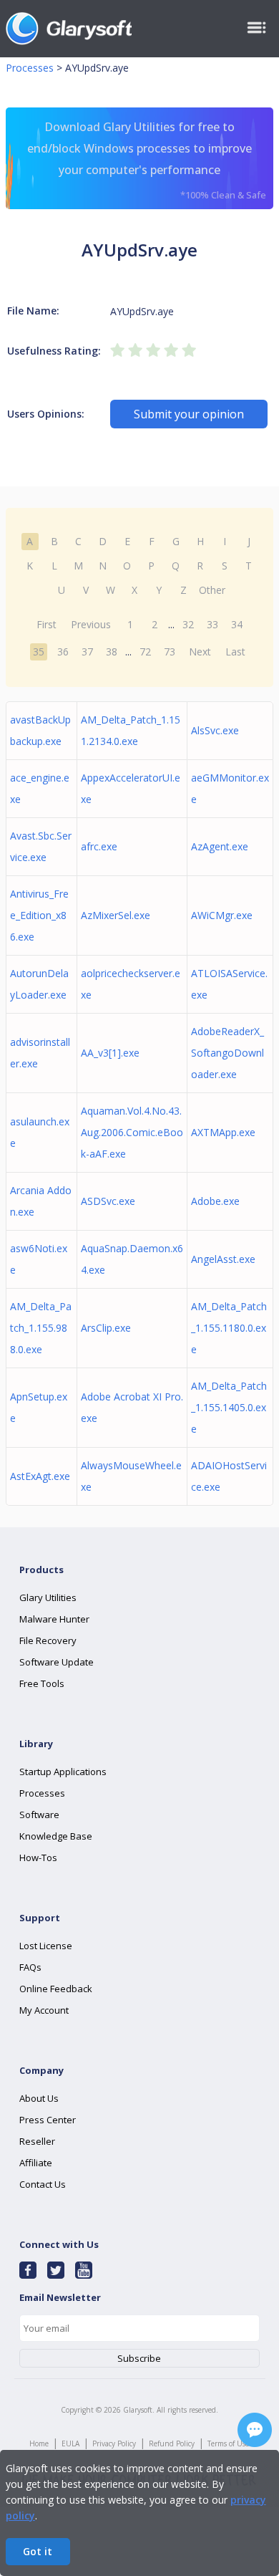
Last (235, 652)
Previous (91, 624)
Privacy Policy (114, 2443)
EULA (70, 2443)
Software (39, 1815)
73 (170, 652)
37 (87, 652)
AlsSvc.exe (215, 730)
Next (200, 652)
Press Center (48, 2120)
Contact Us (43, 2184)
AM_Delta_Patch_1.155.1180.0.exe (229, 1328)
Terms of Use (228, 2443)
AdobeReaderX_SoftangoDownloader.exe (227, 1053)
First (46, 624)
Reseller (37, 2141)
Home (39, 2443)
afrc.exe (99, 846)
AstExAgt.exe (40, 1476)
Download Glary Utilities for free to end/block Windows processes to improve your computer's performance (147, 160)
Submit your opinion (189, 414)
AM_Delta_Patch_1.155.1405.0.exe (229, 1407)
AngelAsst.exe (223, 1259)
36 (63, 652)
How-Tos (38, 1857)
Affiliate (36, 2163)
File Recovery (48, 1640)
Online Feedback (56, 1989)
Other (212, 590)
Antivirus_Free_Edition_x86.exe (39, 915)
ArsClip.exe (106, 1328)
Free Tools (42, 1683)
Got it (38, 2551)
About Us (39, 2098)
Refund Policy (172, 2443)
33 (212, 624)
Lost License (46, 1946)
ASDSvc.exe (108, 1201)
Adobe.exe (215, 1201)
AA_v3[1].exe (110, 1053)
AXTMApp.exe (223, 1132)
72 (145, 652)
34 (237, 624)
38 (112, 652)
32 (188, 624)
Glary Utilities (48, 1597)
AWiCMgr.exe (222, 915)
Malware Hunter (54, 1619)
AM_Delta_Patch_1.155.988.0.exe (41, 1328)
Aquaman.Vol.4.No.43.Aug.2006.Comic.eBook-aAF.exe (132, 1132)
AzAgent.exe (220, 846)
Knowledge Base (56, 1836)
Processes (30, 68)
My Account (44, 2010)
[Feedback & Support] (255, 2430)
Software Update (57, 1662)
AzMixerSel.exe (116, 915)
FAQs (30, 1967)
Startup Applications (63, 1772)
